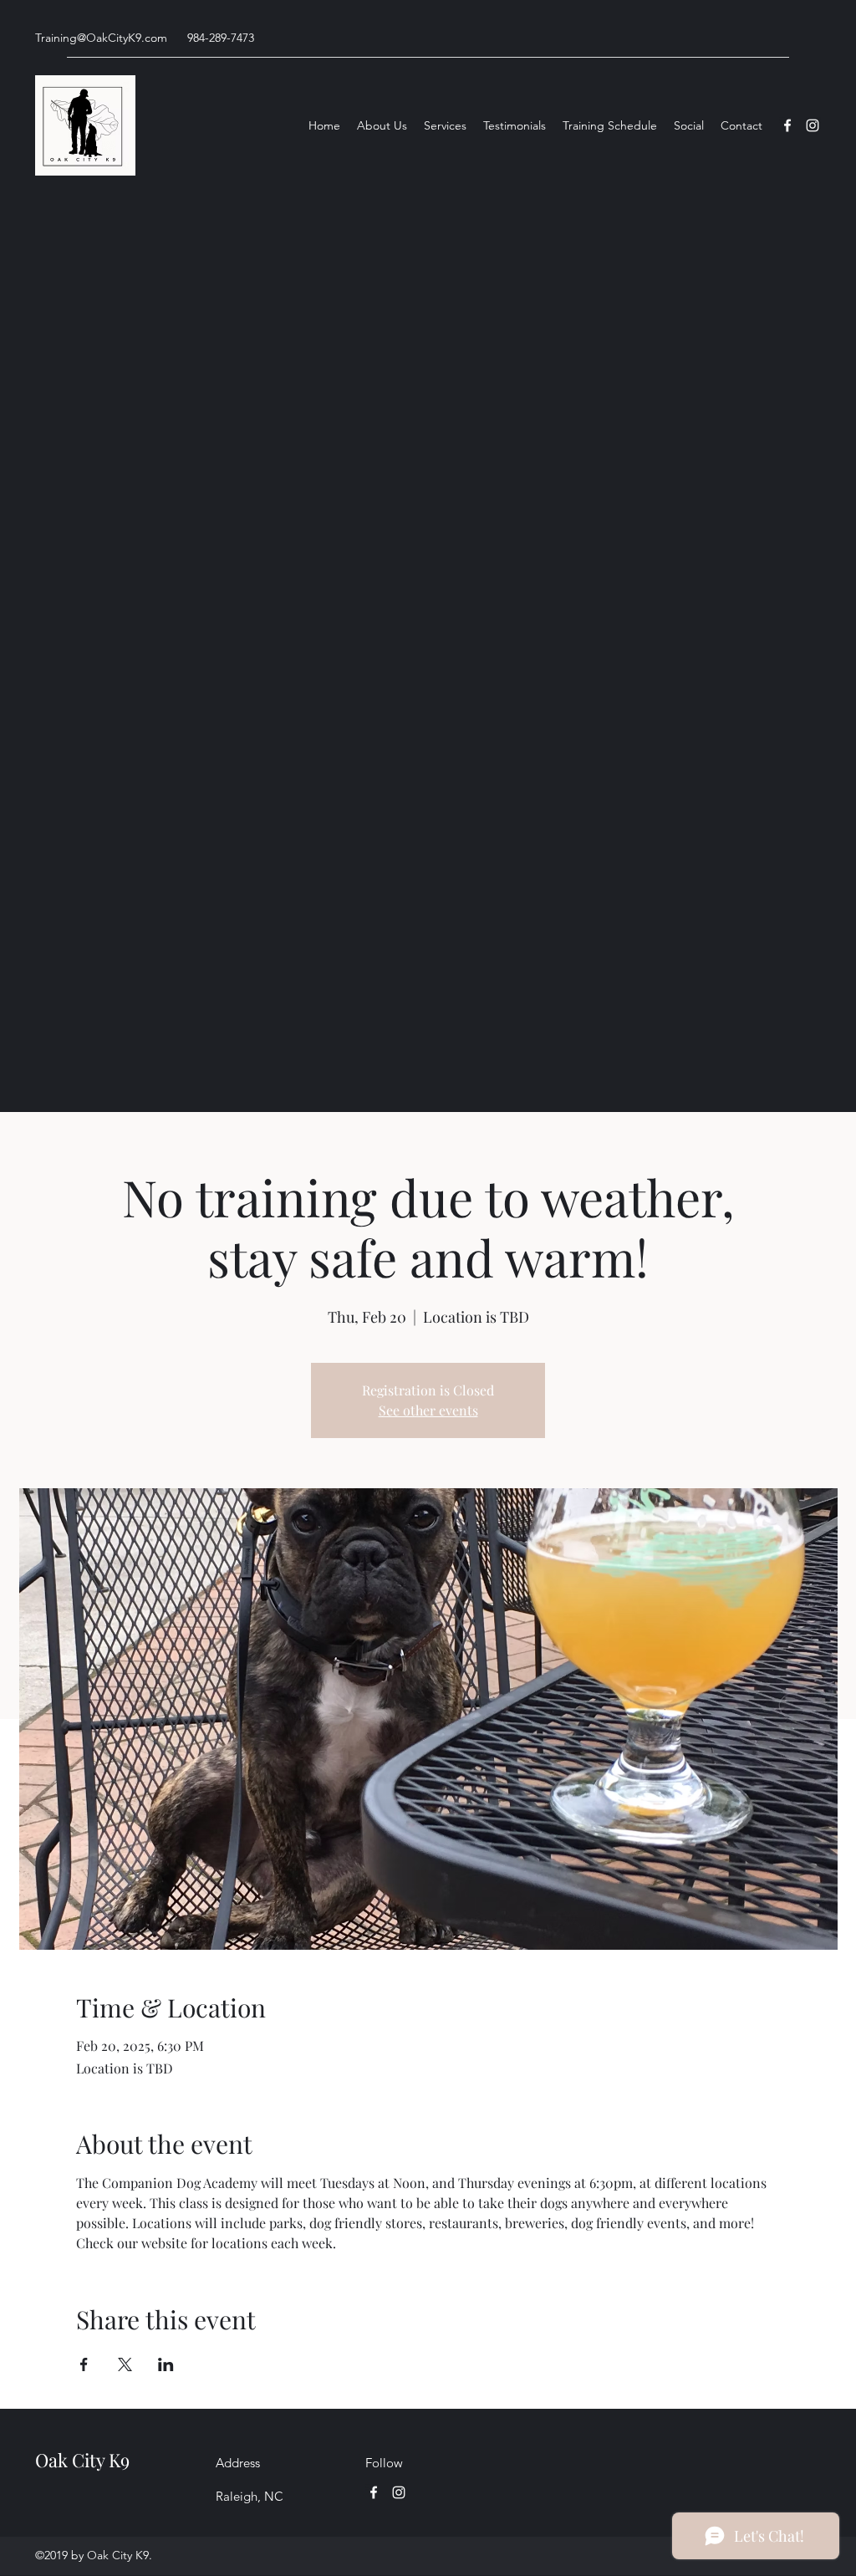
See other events (428, 1410)
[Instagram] (813, 125)
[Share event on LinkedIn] (166, 2364)
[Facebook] (787, 125)
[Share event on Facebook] (84, 2364)
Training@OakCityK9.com (101, 38)
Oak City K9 (82, 2460)
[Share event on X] (125, 2364)
